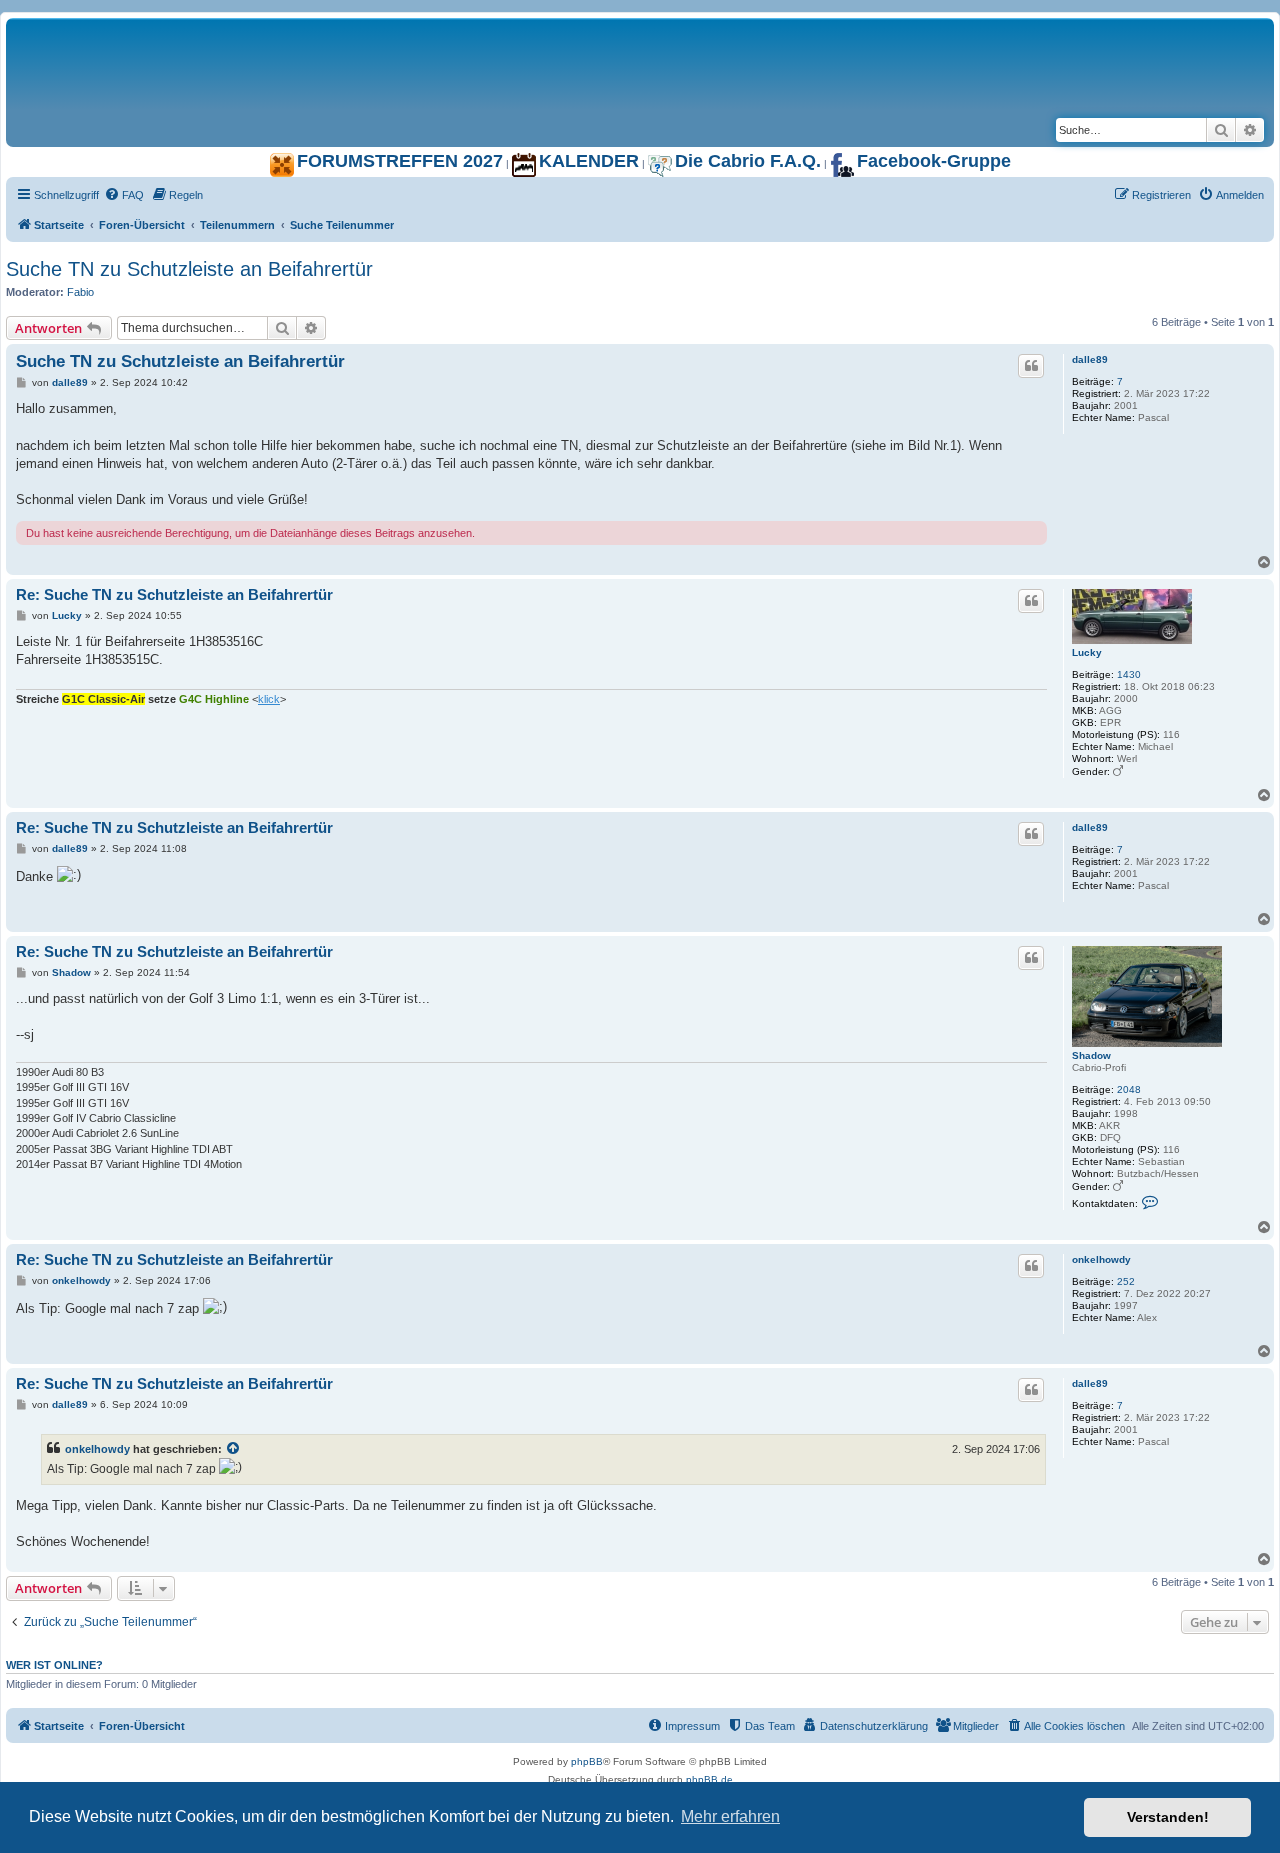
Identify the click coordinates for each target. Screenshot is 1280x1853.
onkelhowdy (1101, 1259)
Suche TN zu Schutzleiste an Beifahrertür (189, 269)
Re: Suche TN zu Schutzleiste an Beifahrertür (174, 594)
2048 (1129, 1089)
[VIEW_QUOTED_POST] (234, 1449)
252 (1126, 1281)
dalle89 (1090, 359)
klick (269, 699)
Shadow (1091, 1055)
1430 (1129, 674)
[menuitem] (124, 195)
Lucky (1087, 652)
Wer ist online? (54, 1665)
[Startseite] (256, 39)
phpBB (587, 1761)
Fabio (80, 292)
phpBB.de (709, 1779)
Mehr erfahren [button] (730, 1816)
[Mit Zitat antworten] (1031, 366)
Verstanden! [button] (1168, 1817)
